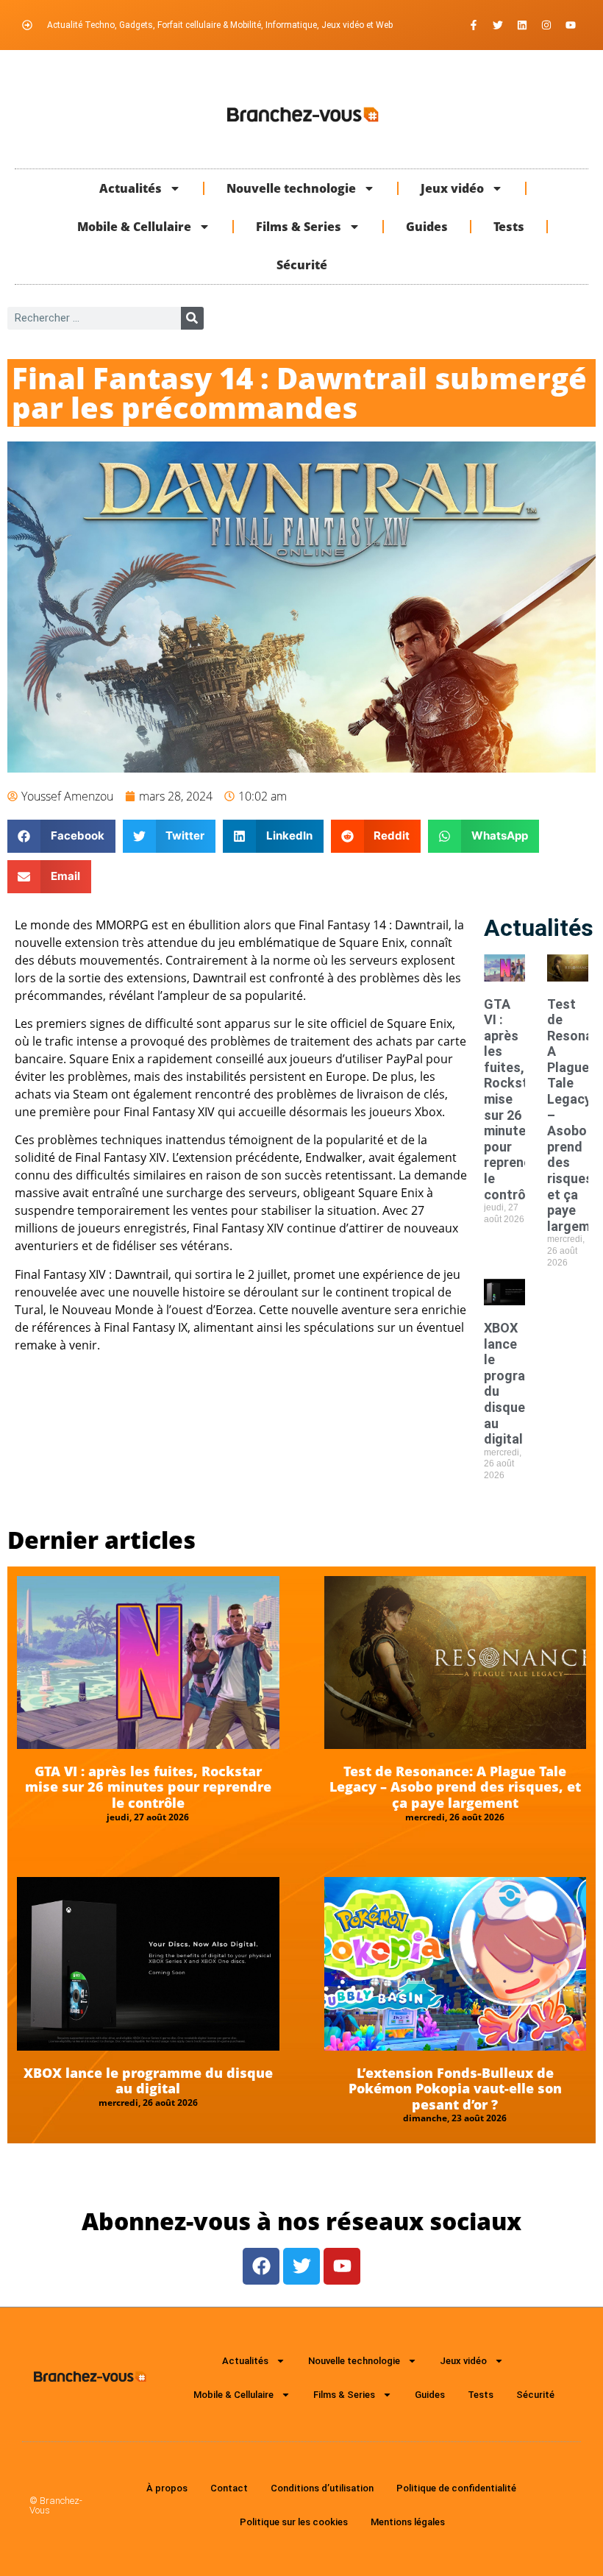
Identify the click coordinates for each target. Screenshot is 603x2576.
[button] (61, 836)
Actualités (131, 188)
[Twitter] (498, 25)
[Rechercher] (192, 318)
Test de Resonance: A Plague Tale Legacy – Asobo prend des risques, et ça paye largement (455, 1787)
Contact (229, 2488)
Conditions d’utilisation (322, 2488)
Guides (427, 227)
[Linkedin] (522, 25)
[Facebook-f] (474, 25)
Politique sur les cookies (294, 2522)
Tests (509, 227)
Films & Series (299, 227)
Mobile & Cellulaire (134, 227)
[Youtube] (571, 25)
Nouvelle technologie (291, 188)
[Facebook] (261, 2266)
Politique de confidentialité (456, 2488)
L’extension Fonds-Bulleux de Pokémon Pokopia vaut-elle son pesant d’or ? (455, 2089)
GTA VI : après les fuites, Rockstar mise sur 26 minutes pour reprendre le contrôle (148, 1787)
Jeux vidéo (452, 188)
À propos (167, 2488)
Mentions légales (408, 2522)
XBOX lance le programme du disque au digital (148, 2081)
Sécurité (302, 265)
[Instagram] (546, 25)
